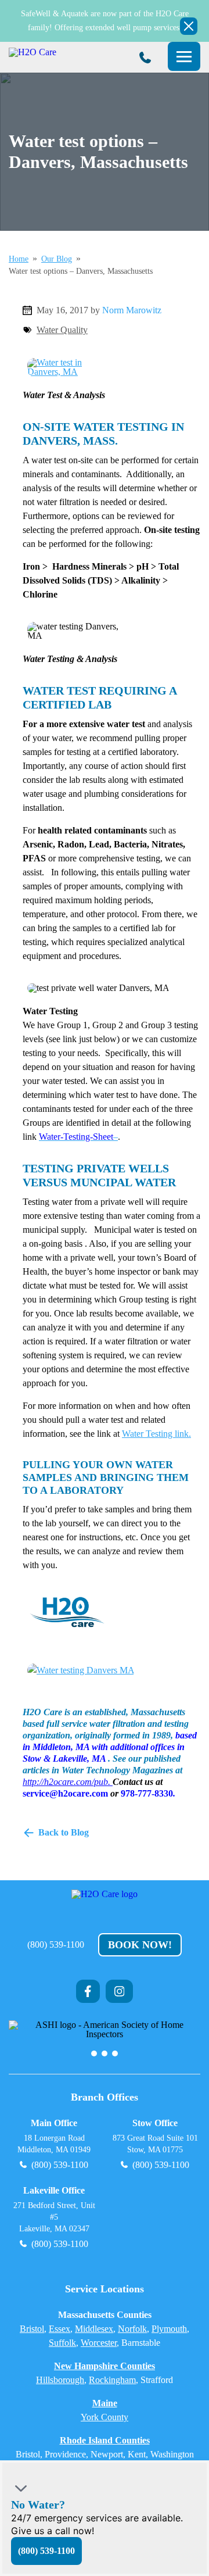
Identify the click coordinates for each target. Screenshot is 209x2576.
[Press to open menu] (184, 56)
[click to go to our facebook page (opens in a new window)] (88, 1991)
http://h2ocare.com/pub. (68, 1782)
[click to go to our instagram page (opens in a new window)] (120, 1991)
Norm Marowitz (132, 310)
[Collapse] (21, 2488)
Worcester (99, 2343)
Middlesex (94, 2329)
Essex (60, 2329)
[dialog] (105, 2518)
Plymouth (169, 2329)
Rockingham (112, 2380)
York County (105, 2417)
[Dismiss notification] (189, 26)
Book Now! (140, 1945)
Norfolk (132, 2329)
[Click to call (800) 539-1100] (145, 58)
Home (19, 259)
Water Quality (62, 330)
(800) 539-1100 (56, 1945)
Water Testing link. (156, 1434)
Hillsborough (60, 2380)
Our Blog (57, 259)
